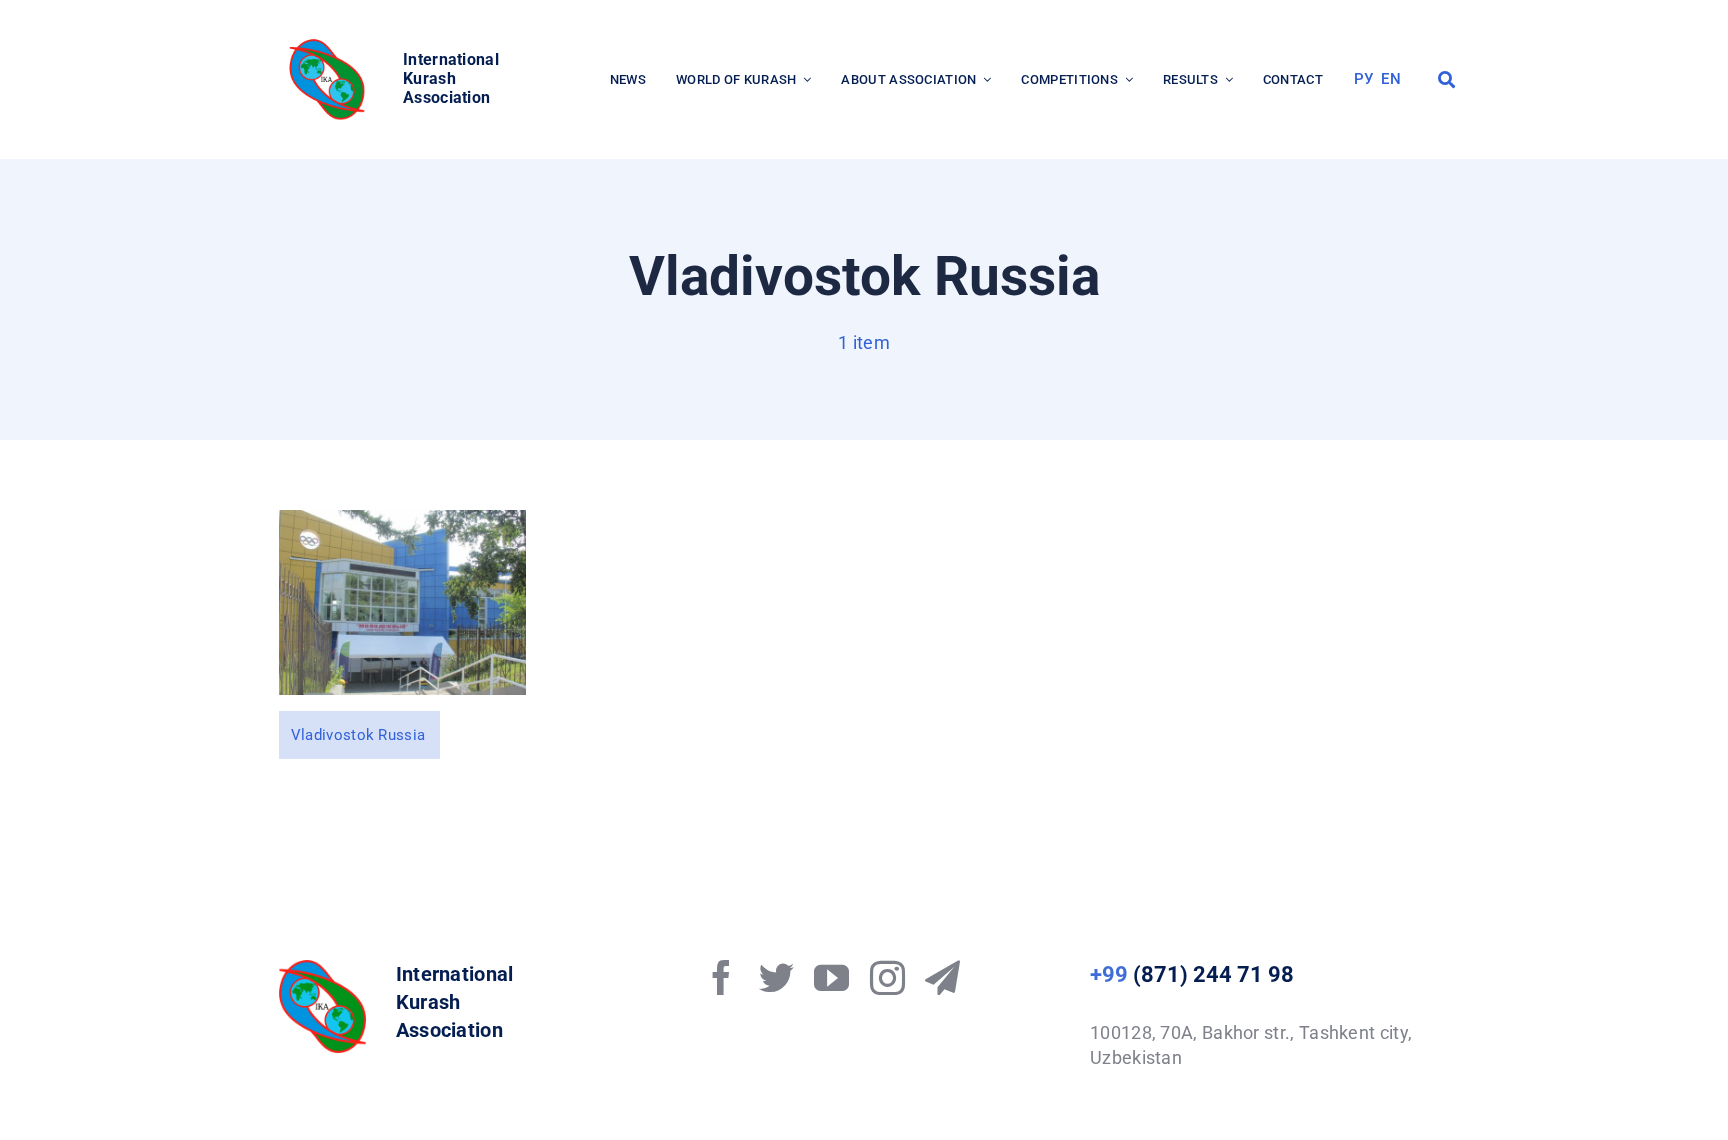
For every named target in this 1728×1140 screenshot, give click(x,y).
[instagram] (887, 977)
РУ (1364, 79)
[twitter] (776, 977)
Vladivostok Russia (358, 735)
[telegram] (942, 977)
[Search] (1446, 80)
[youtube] (831, 977)
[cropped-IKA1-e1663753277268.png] (330, 44)
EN (1391, 79)
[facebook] (721, 977)
